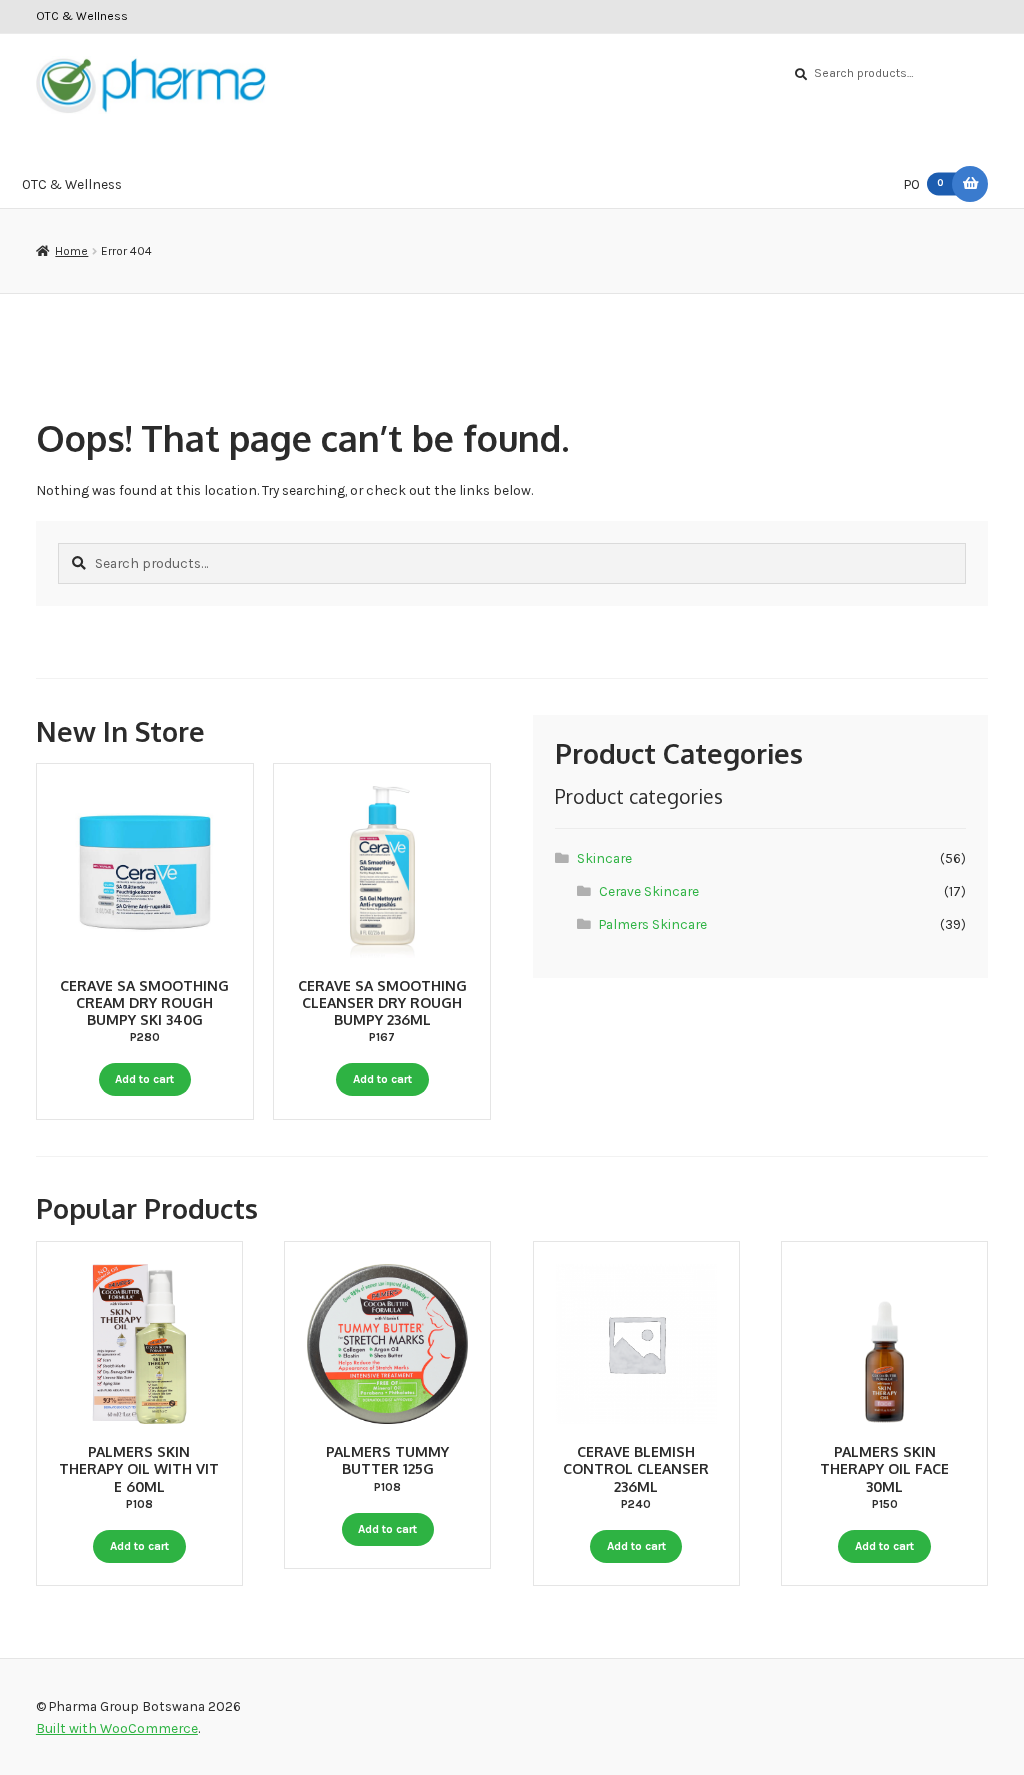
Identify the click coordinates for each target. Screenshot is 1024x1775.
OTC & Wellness (82, 16)
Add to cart (144, 1079)
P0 (924, 184)
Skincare (604, 858)
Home (71, 251)
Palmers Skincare (653, 924)
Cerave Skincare (649, 891)
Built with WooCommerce (117, 1728)
